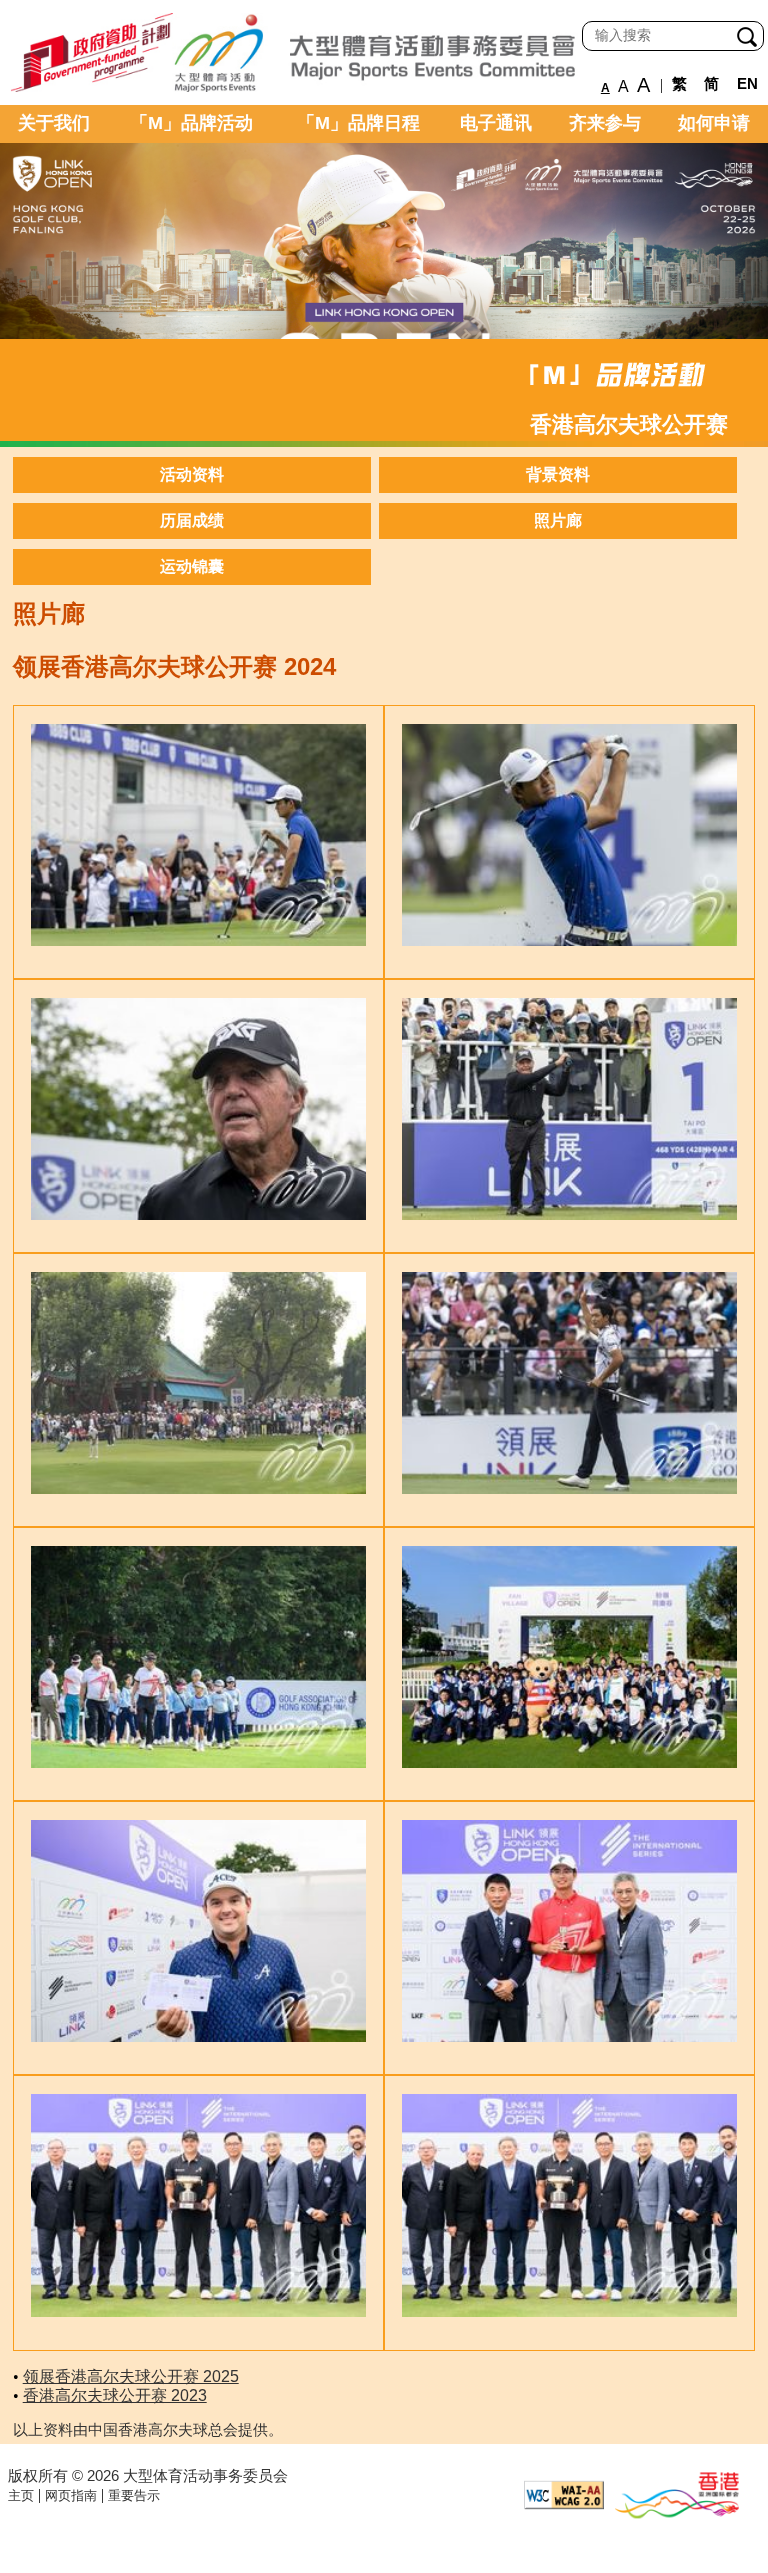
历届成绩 (192, 520)
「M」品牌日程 (358, 123)
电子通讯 (496, 123)
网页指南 (71, 2495)
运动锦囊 (192, 566)
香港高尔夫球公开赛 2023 (115, 2395)
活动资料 (192, 474)
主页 (21, 2495)
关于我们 (54, 123)
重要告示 (134, 2495)
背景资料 (558, 474)
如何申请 (714, 123)
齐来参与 (605, 123)
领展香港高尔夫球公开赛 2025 (131, 2376)
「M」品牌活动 (191, 123)
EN (747, 83)
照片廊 (558, 520)
